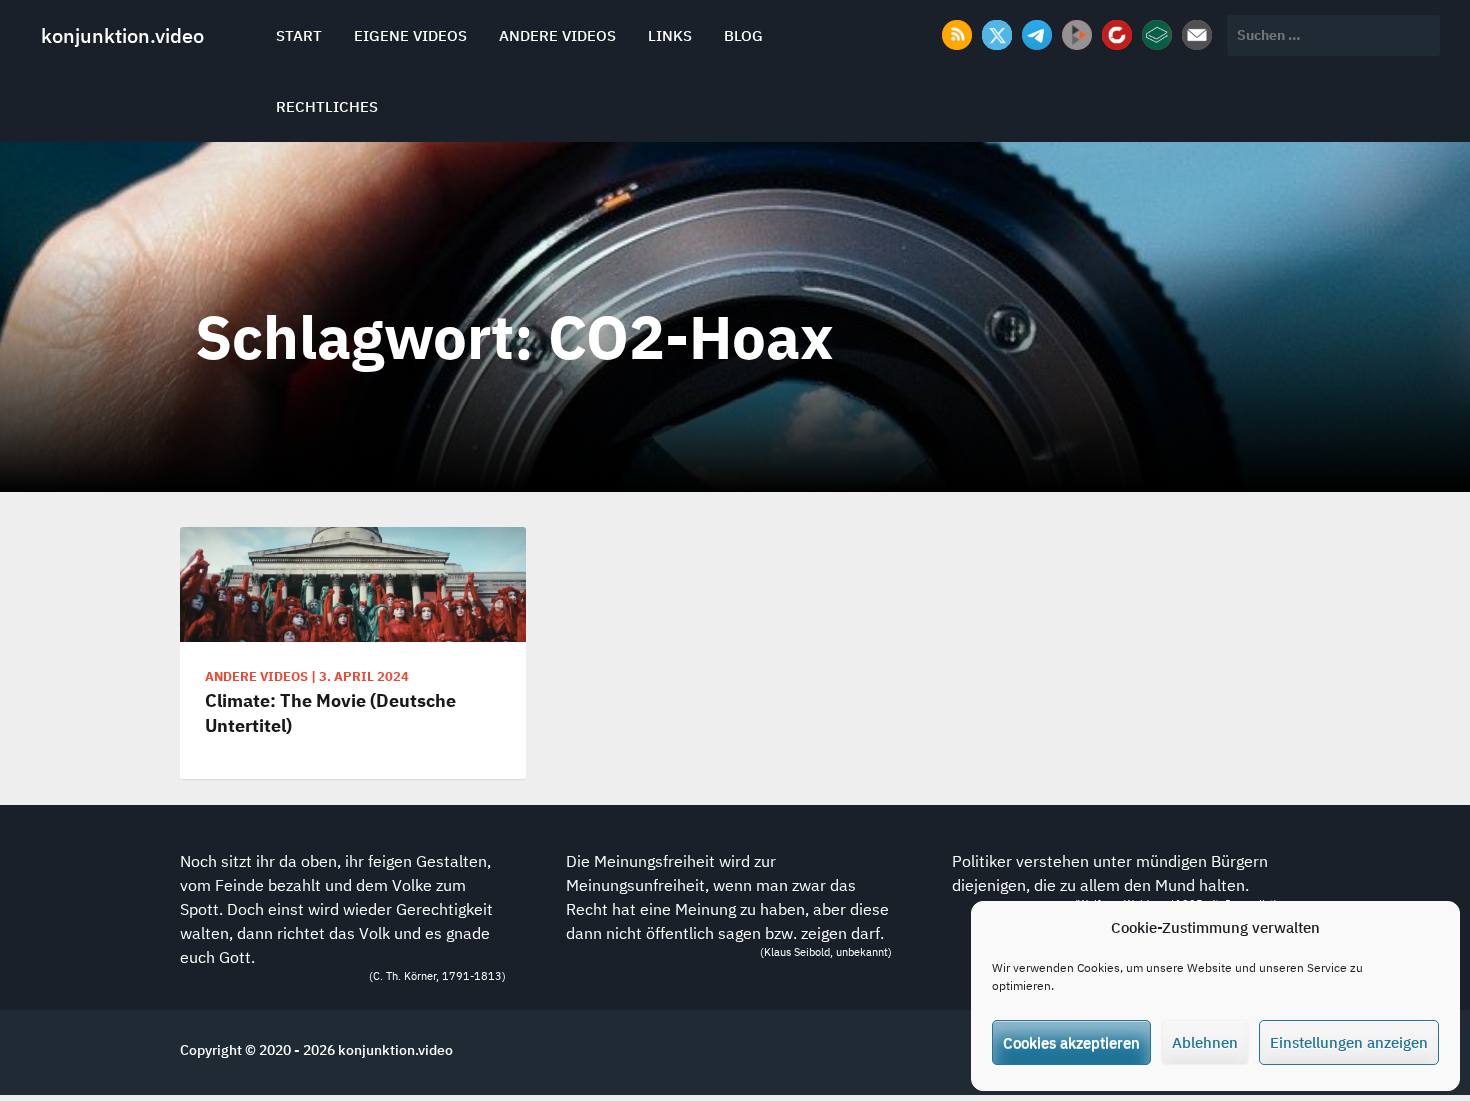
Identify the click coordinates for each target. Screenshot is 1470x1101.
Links (670, 35)
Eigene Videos (410, 35)
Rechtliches (327, 106)
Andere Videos (557, 35)
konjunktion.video (122, 35)
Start (299, 35)
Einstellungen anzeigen (1349, 1042)
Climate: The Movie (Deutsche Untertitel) (330, 713)
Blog (743, 35)
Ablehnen (1205, 1042)
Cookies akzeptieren (1071, 1042)
